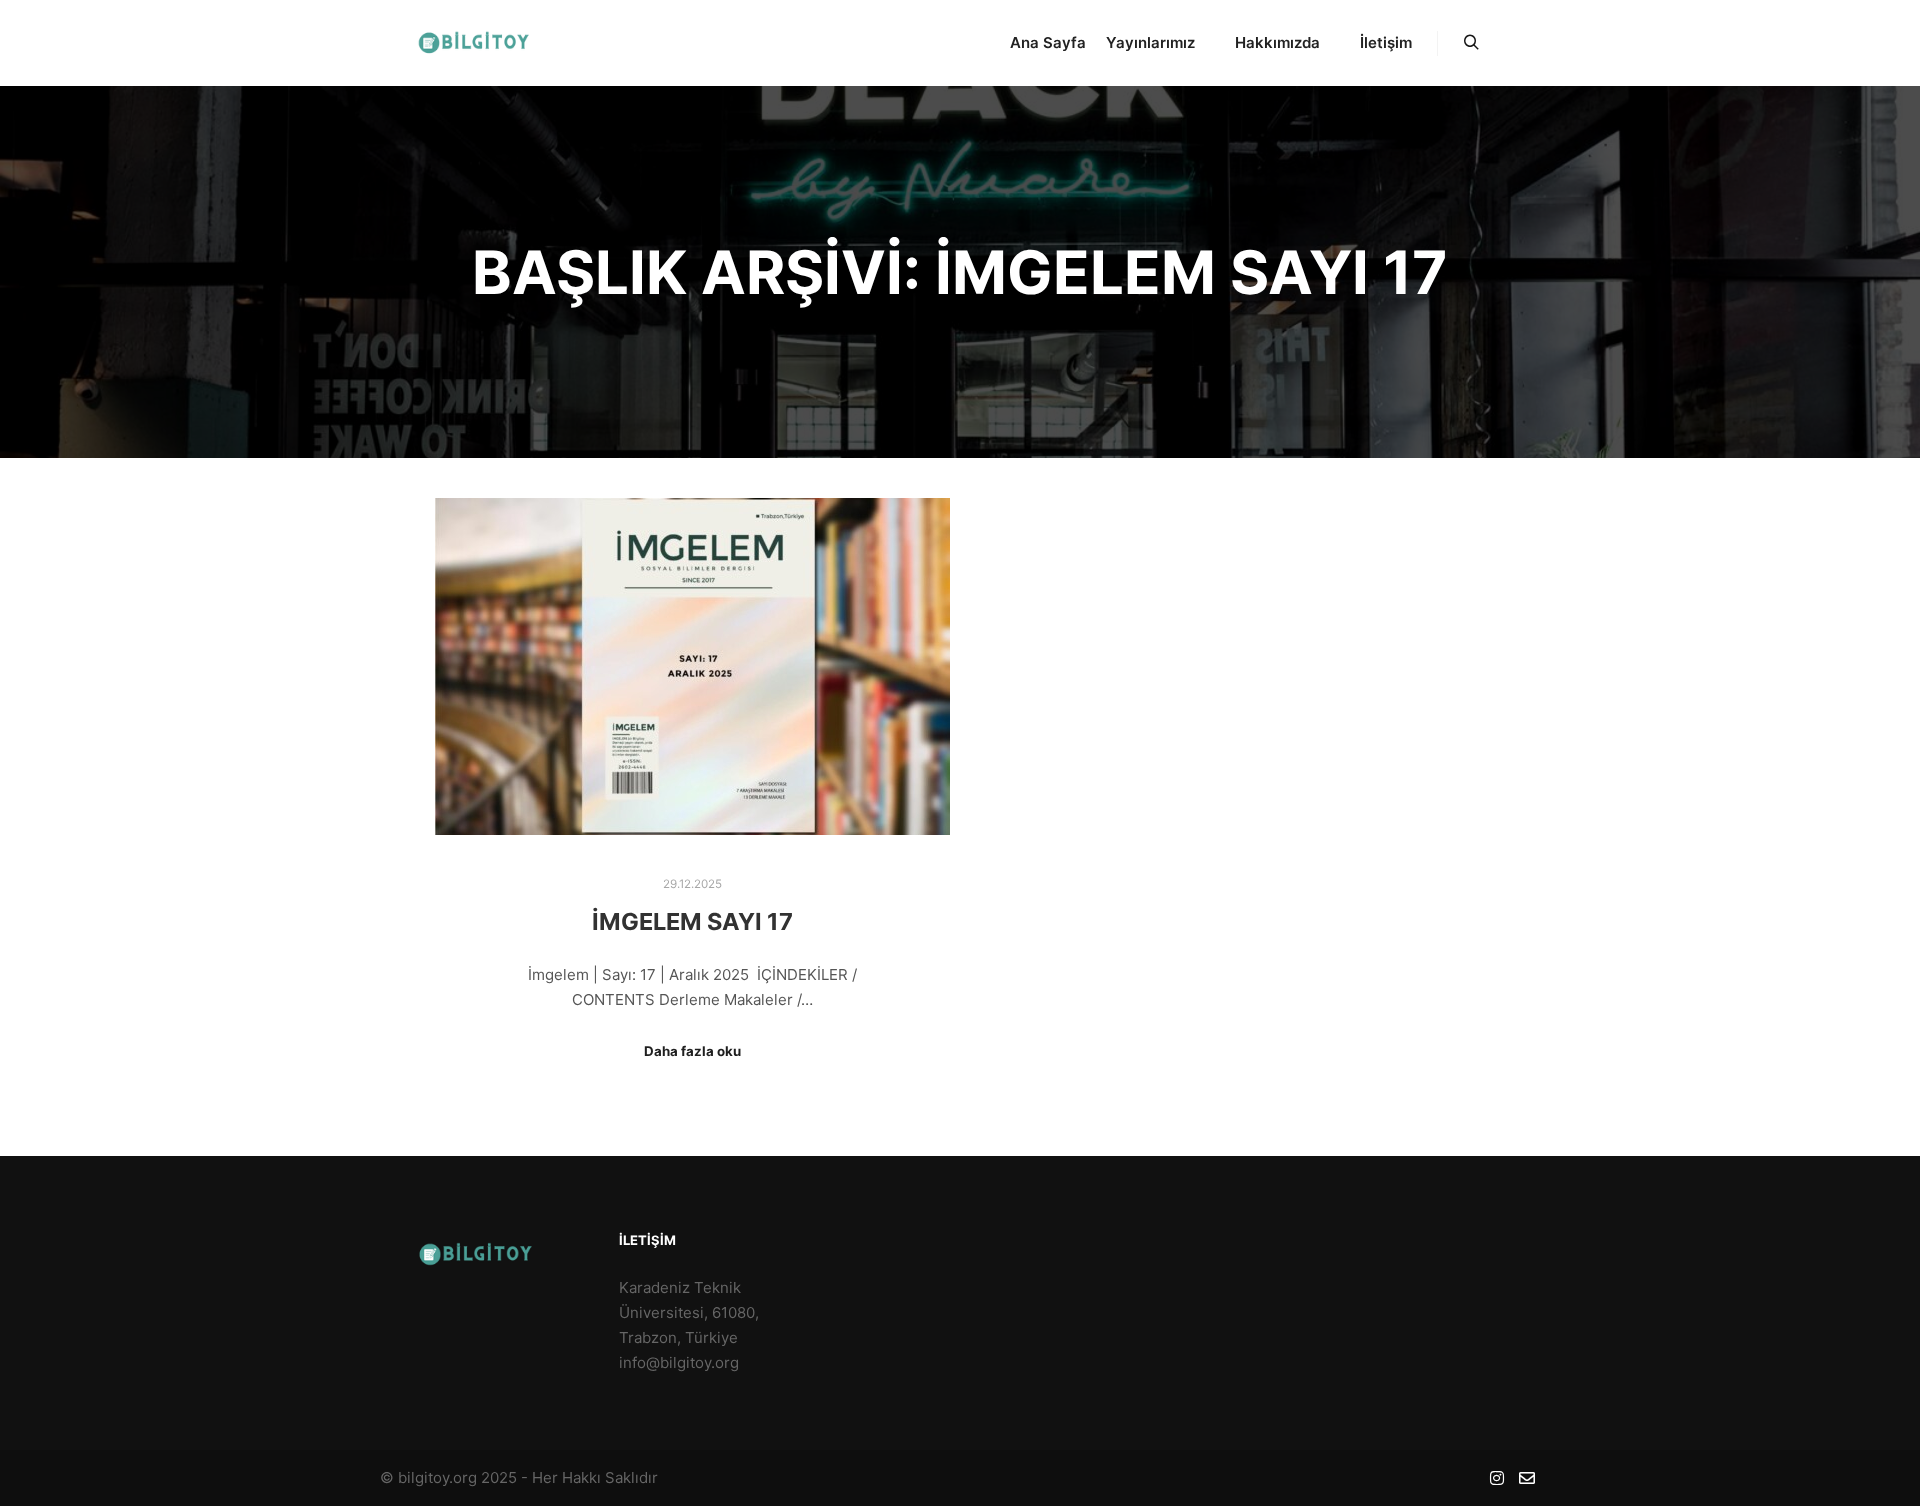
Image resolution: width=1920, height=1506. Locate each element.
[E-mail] (1527, 1478)
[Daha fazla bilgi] (1507, 43)
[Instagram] (1497, 1478)
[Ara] (1471, 43)
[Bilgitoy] (480, 43)
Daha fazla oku (692, 1051)
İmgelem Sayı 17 (692, 921)
